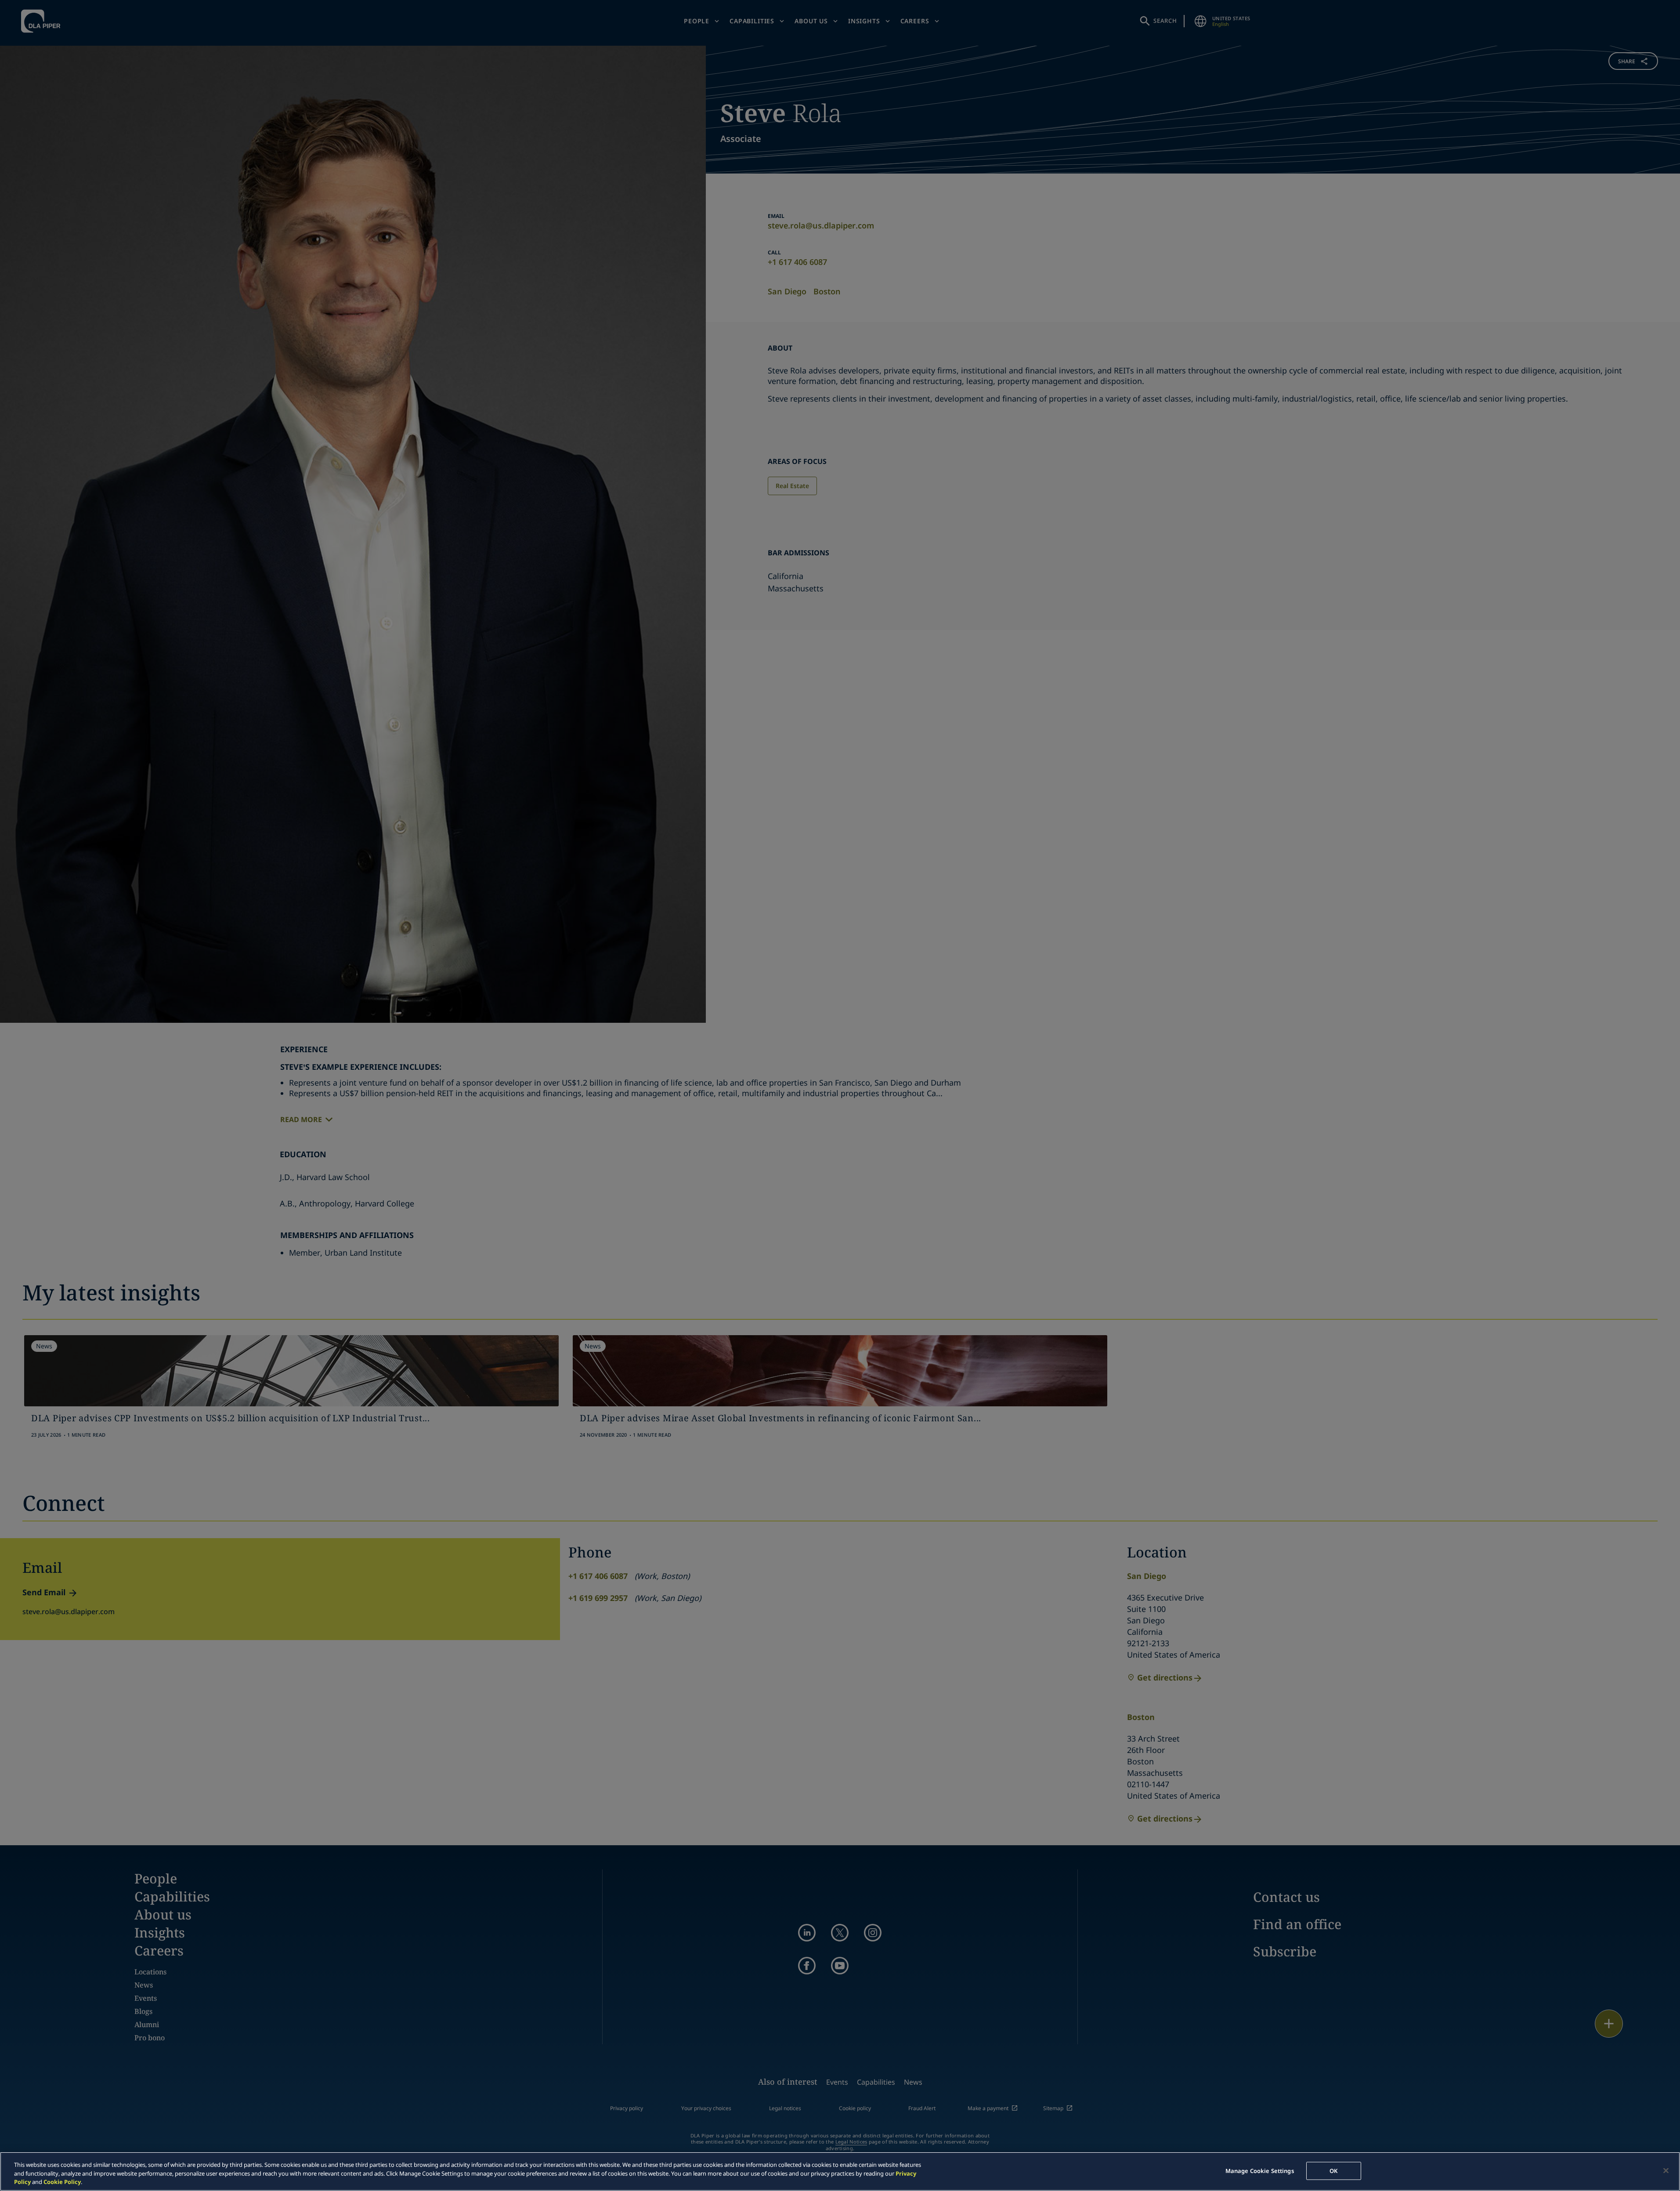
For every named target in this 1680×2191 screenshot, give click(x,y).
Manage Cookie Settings (1260, 2170)
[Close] (1666, 2170)
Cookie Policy (62, 2182)
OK (1333, 2170)
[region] (840, 2171)
